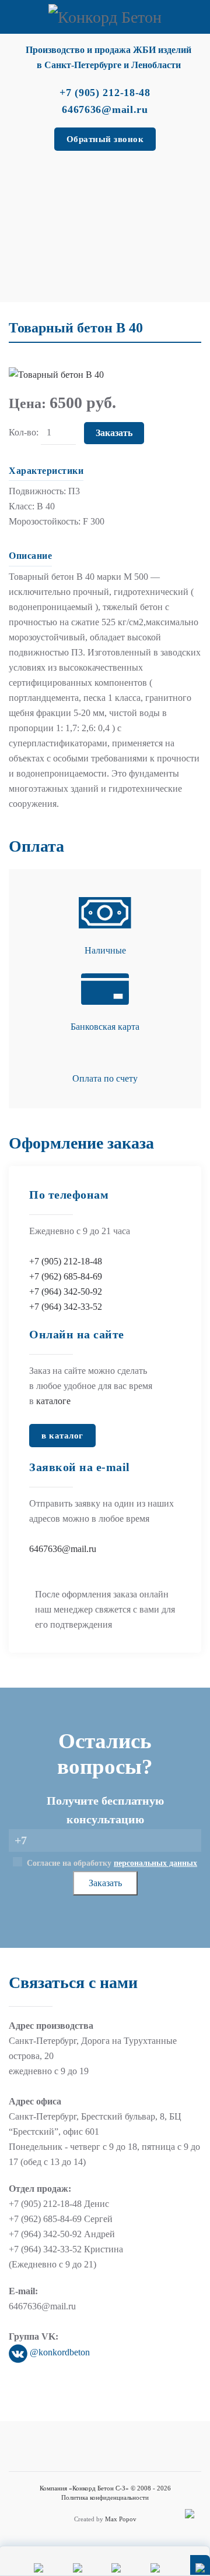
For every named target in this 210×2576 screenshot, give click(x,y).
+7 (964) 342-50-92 (66, 1291)
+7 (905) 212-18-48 (66, 1261)
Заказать (105, 196)
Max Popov (121, 2519)
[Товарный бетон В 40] (56, 373)
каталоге (53, 1401)
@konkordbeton (59, 2352)
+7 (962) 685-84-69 (66, 1276)
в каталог (62, 1436)
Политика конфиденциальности (105, 2497)
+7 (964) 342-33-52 (66, 1307)
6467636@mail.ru (63, 1549)
